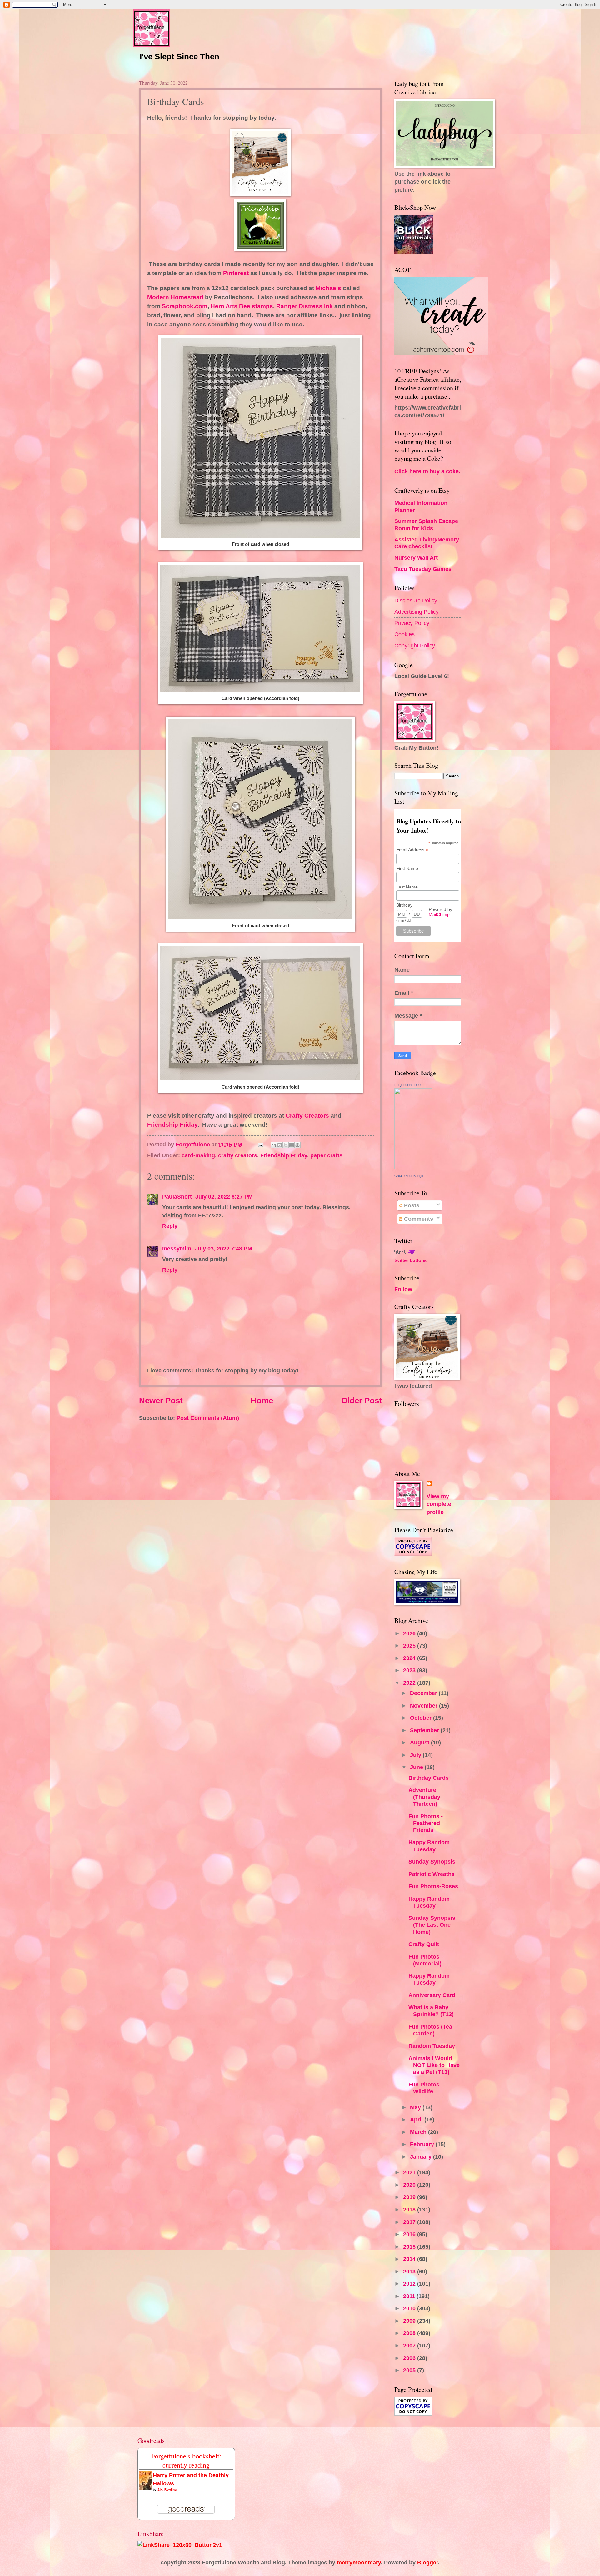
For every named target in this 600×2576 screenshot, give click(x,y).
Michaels (328, 288)
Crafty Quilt (424, 1944)
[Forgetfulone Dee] (413, 1167)
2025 (410, 1645)
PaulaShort (178, 1197)
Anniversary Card (432, 1995)
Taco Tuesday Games (423, 569)
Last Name (407, 887)
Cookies (405, 634)
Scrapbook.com (185, 306)
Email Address (412, 850)
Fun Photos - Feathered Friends (426, 1823)
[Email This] (274, 1145)
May (416, 2107)
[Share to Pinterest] (297, 1145)
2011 (410, 2296)
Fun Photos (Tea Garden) (430, 2030)
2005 (410, 2370)
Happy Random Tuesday (429, 1846)
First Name (407, 868)
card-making (198, 1155)
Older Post (362, 1401)
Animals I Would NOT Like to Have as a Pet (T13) (434, 2065)
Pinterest (236, 273)
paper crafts (326, 1155)
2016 (410, 2234)
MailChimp (439, 914)
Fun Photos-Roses (433, 1886)
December (424, 1693)
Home (262, 1401)
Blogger (428, 2562)
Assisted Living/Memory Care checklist (427, 543)
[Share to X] (286, 1145)
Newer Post (161, 1401)
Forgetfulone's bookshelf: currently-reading (186, 2460)
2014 (410, 2259)
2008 (410, 2333)
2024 (410, 1658)
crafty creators (238, 1155)
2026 (410, 1633)
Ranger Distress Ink (305, 306)
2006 (410, 2358)
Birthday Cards (429, 1778)
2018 (410, 2209)
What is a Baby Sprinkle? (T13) (431, 2011)
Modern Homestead (175, 297)
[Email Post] (260, 1144)
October (422, 1718)
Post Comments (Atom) (208, 1418)
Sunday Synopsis (432, 1862)
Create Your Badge (409, 1176)
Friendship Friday (172, 1125)
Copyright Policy (415, 645)
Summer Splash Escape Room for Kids (426, 524)
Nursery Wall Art (416, 558)
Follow (403, 1289)
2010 (410, 2308)
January (422, 2157)
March (419, 2132)
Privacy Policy (412, 623)
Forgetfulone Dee (407, 1085)
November (425, 1706)
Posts (411, 1205)
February (423, 2144)
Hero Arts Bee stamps (241, 306)
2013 (410, 2271)
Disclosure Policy (416, 600)
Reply (170, 1226)
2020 (410, 2185)
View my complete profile (439, 1504)
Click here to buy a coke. (427, 471)
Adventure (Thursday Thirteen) (424, 1797)
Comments (418, 1219)
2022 (410, 1683)
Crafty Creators (307, 1116)
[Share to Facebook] (292, 1145)
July (416, 1755)
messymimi (177, 1248)
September (425, 1730)
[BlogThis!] (280, 1145)
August (420, 1742)
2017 (410, 2222)
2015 (410, 2247)
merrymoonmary (359, 2562)
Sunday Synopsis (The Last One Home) (432, 1925)
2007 (410, 2345)
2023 (410, 1670)
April (417, 2119)
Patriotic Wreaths (432, 1874)
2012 (410, 2284)
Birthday (404, 905)
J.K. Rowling (167, 2490)
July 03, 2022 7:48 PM (223, 1248)
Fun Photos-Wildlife (425, 2088)
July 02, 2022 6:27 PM (224, 1197)
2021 (410, 2172)
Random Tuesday (432, 2046)
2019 (410, 2197)
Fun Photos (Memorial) (425, 1960)
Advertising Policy (417, 612)
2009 (410, 2321)
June (417, 1767)
